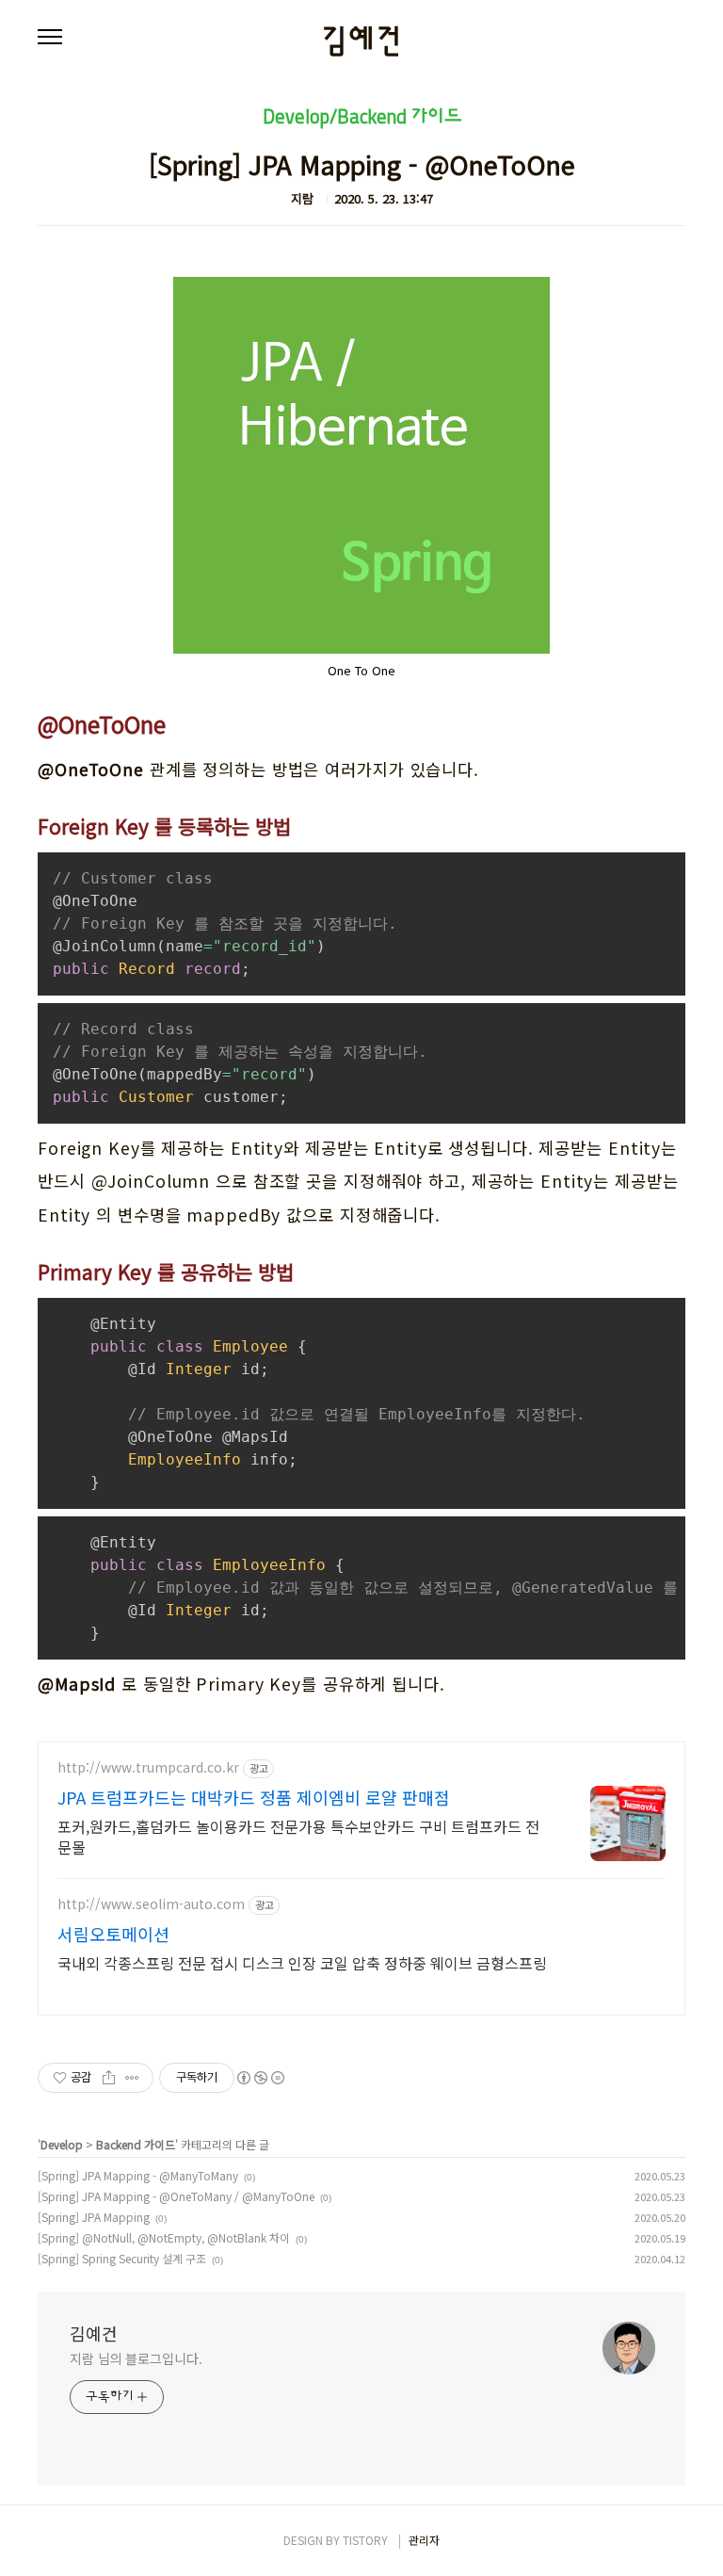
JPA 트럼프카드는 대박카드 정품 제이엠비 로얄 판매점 (254, 1798)
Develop (62, 2144)
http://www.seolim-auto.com (151, 1904)
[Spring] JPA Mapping (94, 2217)
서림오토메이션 (113, 1934)
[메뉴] (50, 38)
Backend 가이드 (136, 2144)
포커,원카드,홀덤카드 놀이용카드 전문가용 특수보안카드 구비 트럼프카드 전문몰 (298, 1837)
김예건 (362, 41)
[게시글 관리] (132, 2078)
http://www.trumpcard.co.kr (148, 1768)
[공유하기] (109, 2078)
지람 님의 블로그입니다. (136, 2358)
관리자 (424, 2540)
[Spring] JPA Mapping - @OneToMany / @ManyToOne (176, 2196)
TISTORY (365, 2540)
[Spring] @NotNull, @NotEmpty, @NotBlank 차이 (164, 2237)
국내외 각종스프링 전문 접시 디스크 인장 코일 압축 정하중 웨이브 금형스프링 (302, 1963)
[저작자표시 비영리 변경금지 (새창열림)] (260, 2080)
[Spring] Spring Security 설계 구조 (122, 2258)
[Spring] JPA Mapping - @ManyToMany (138, 2175)
